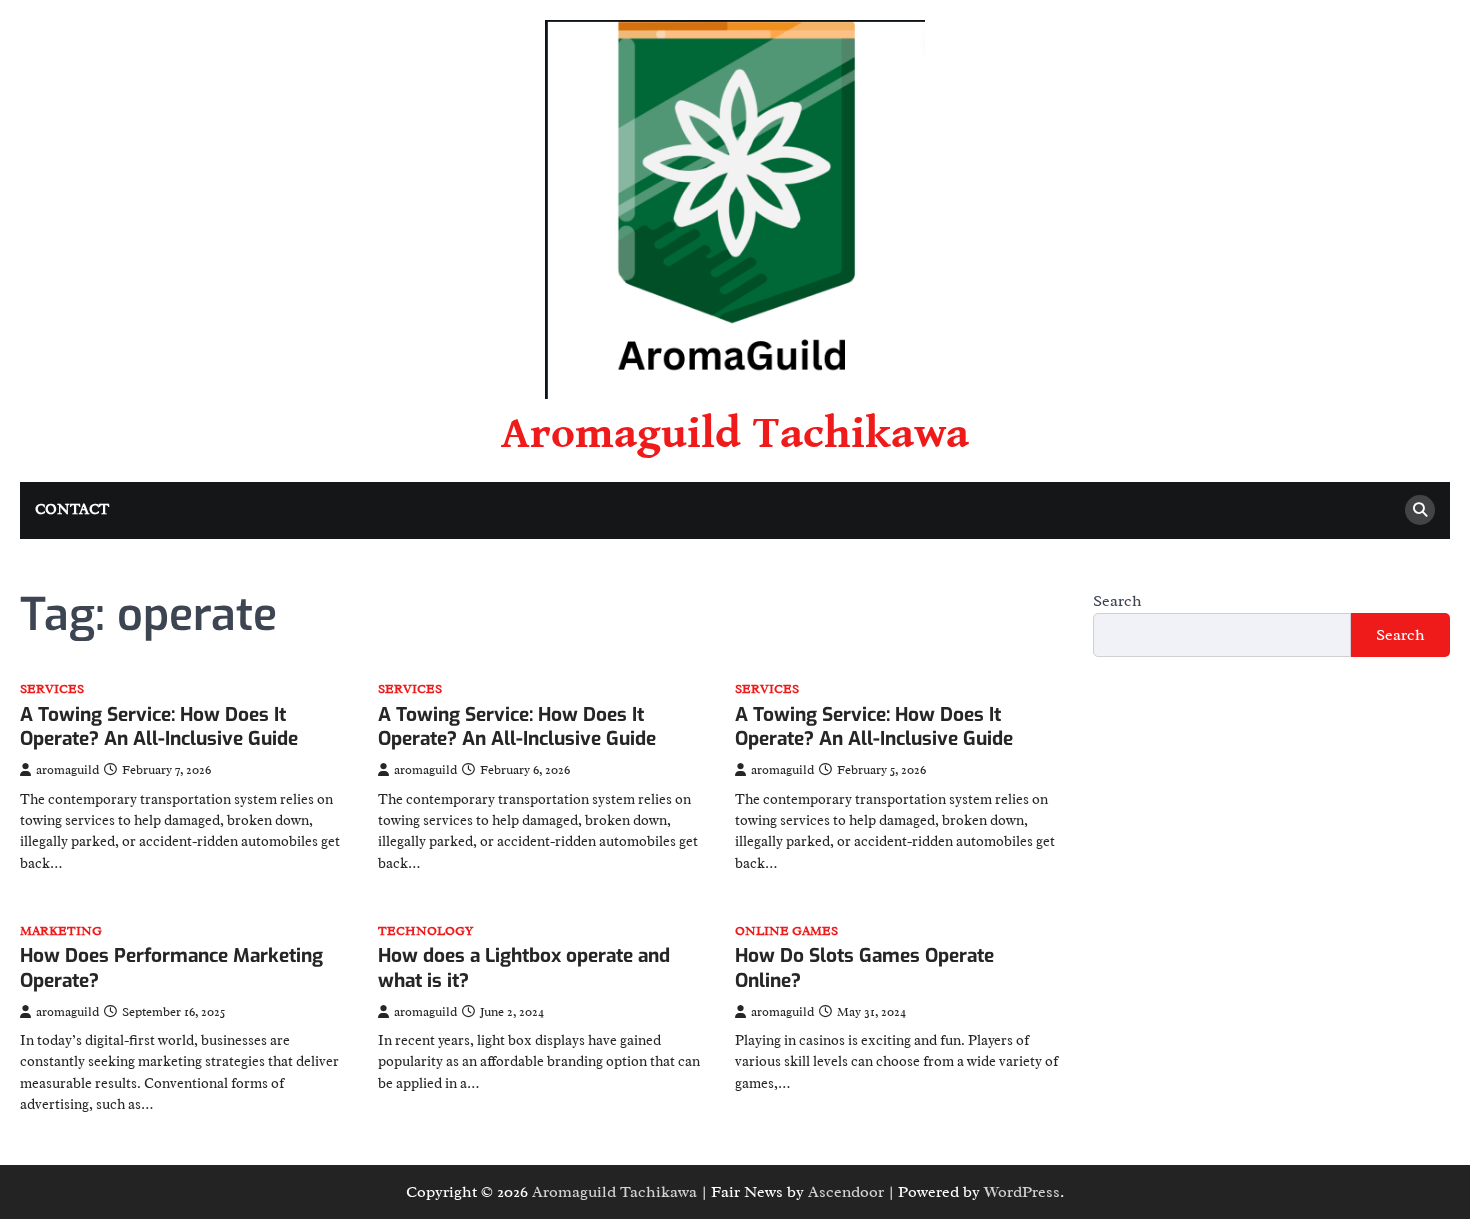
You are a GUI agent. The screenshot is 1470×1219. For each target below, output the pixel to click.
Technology (425, 931)
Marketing (61, 931)
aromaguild (67, 770)
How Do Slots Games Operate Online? (864, 968)
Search (1117, 601)
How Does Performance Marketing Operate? (171, 968)
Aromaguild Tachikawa (735, 434)
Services (52, 689)
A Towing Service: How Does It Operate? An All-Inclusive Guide (159, 727)
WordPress (1022, 1192)
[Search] (1420, 510)
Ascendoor (846, 1192)
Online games (786, 931)
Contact (72, 509)
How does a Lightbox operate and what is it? (524, 968)
